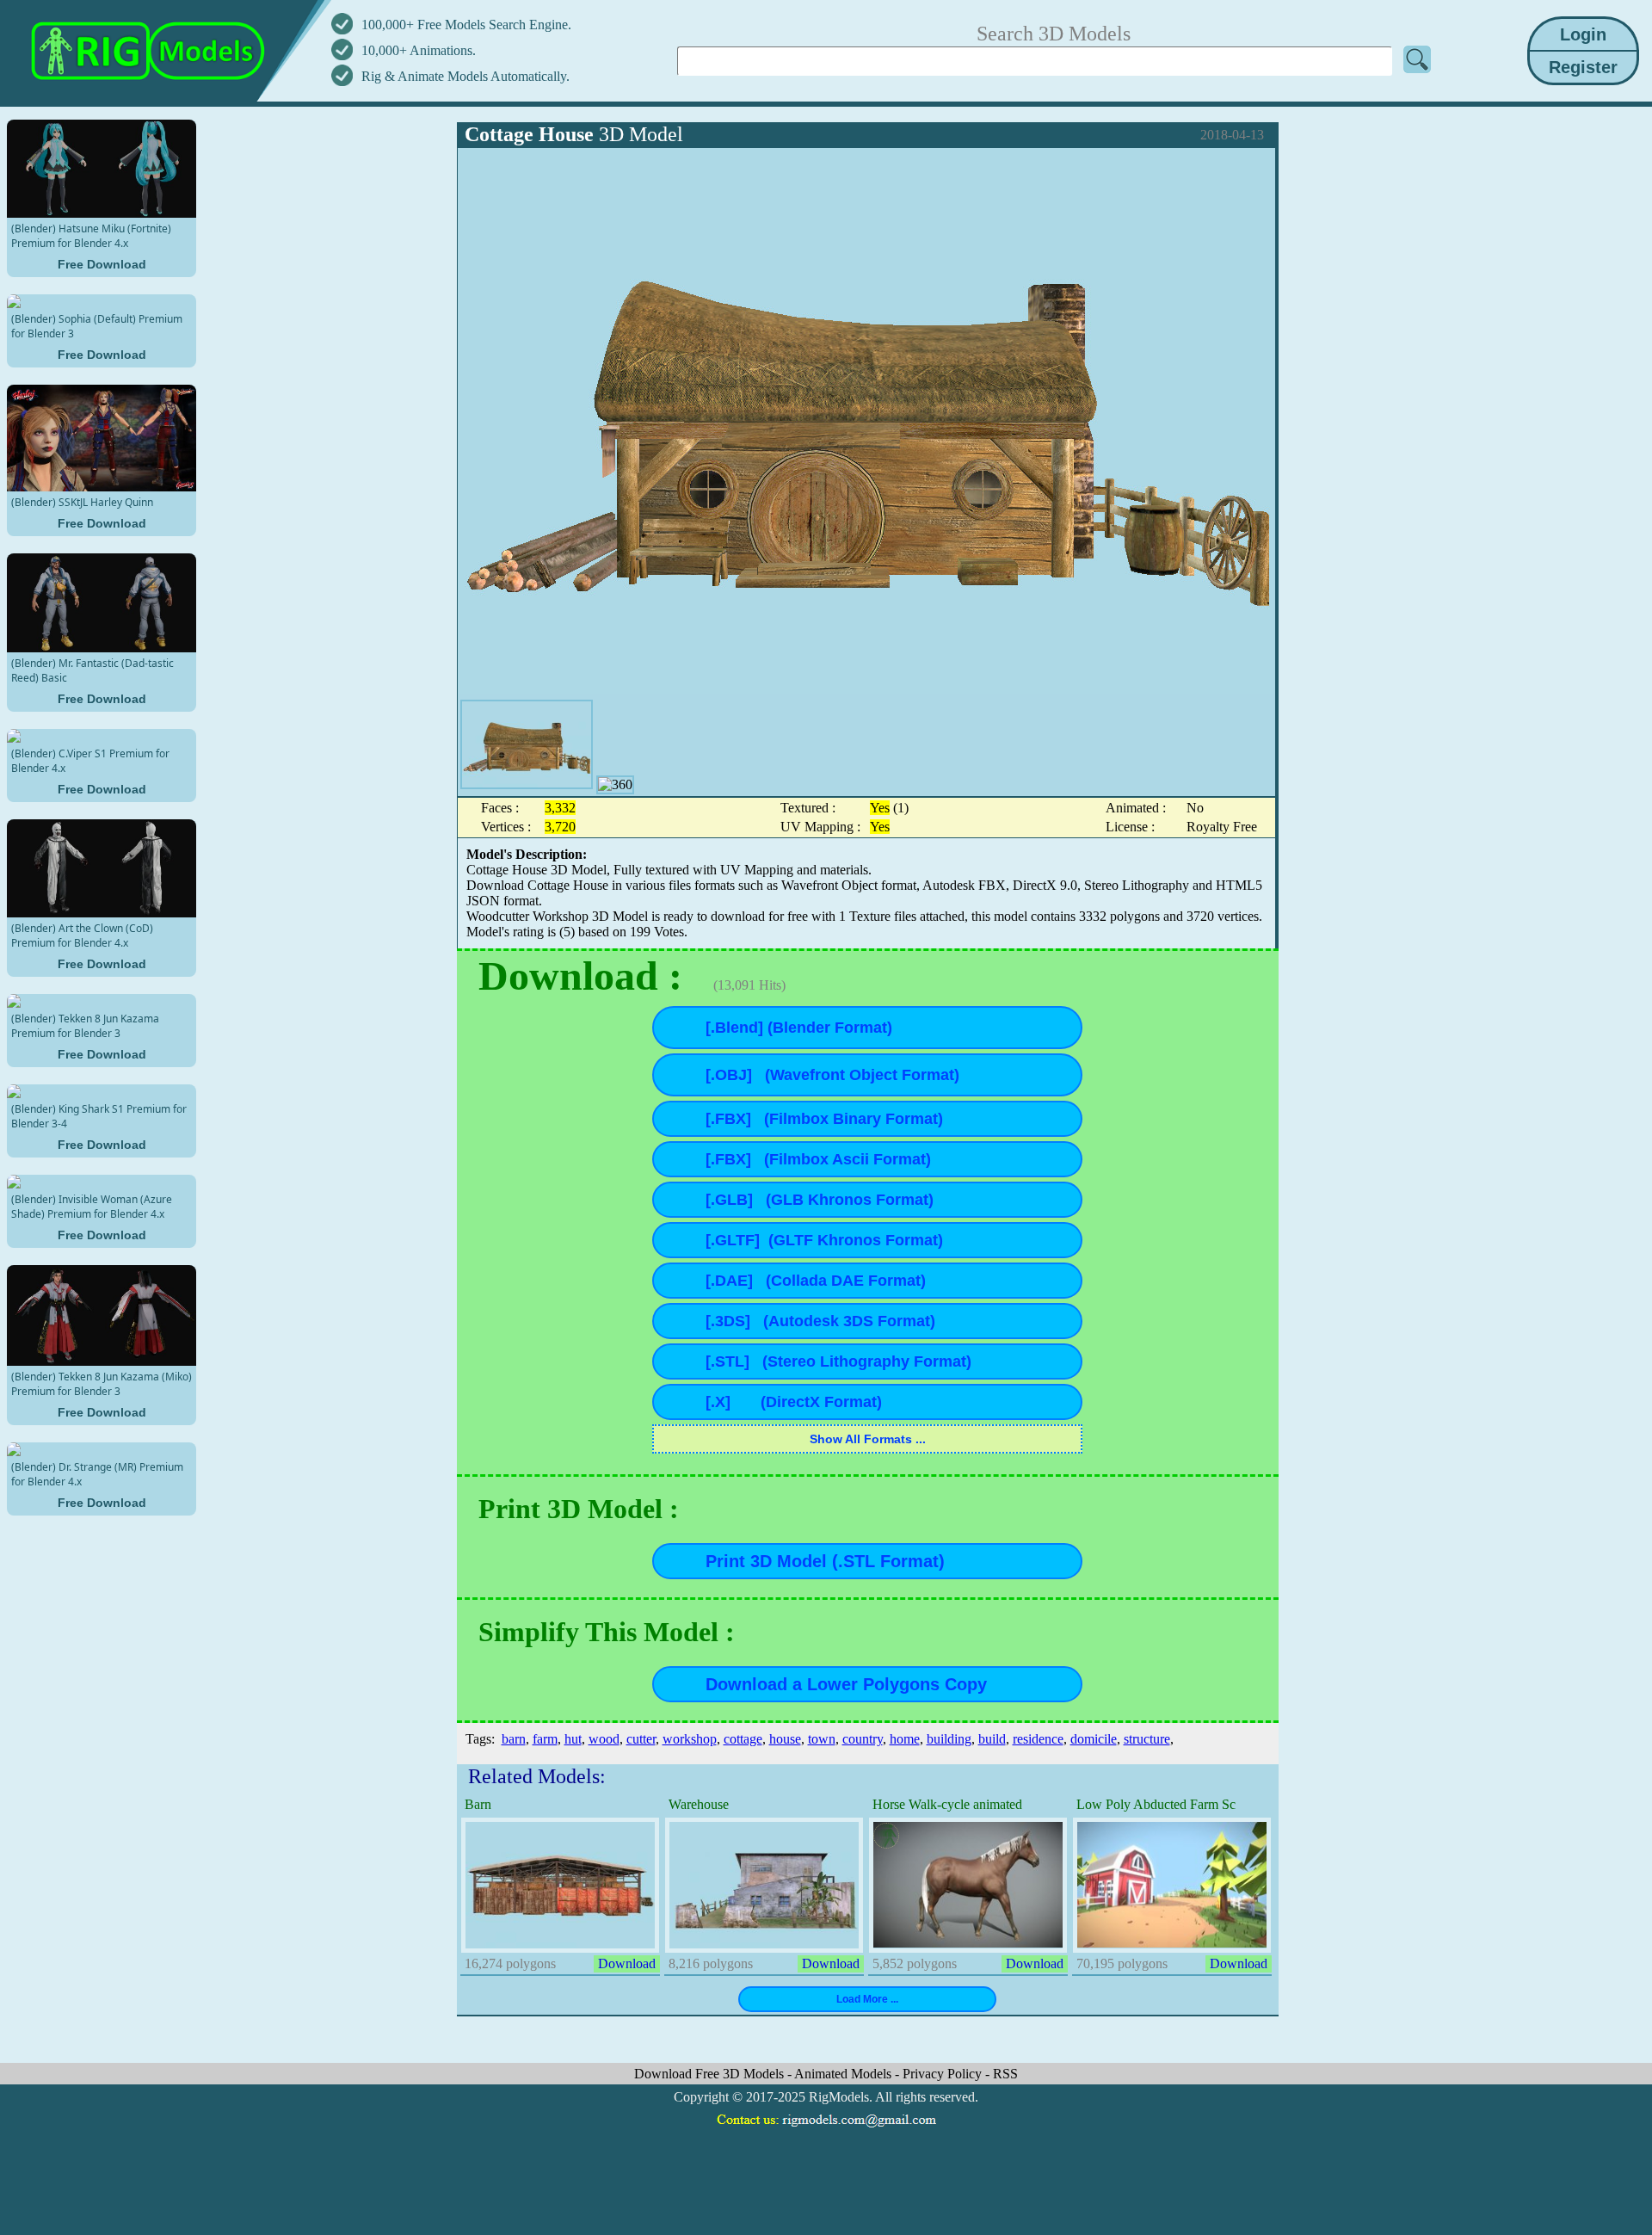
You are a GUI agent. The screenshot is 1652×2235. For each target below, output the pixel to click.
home (905, 1739)
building (949, 1739)
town (822, 1739)
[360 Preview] (615, 785)
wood (604, 1739)
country (863, 1739)
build (992, 1739)
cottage (743, 1739)
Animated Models (844, 2074)
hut (573, 1739)
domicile (1094, 1739)
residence (1038, 1739)
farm (545, 1739)
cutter (641, 1739)
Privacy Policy (944, 2074)
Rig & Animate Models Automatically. (465, 76)
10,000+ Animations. (419, 50)
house (785, 1739)
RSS (1005, 2074)
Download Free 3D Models (711, 2074)
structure (1147, 1739)
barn (514, 1739)
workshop (690, 1739)
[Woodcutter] (527, 744)
